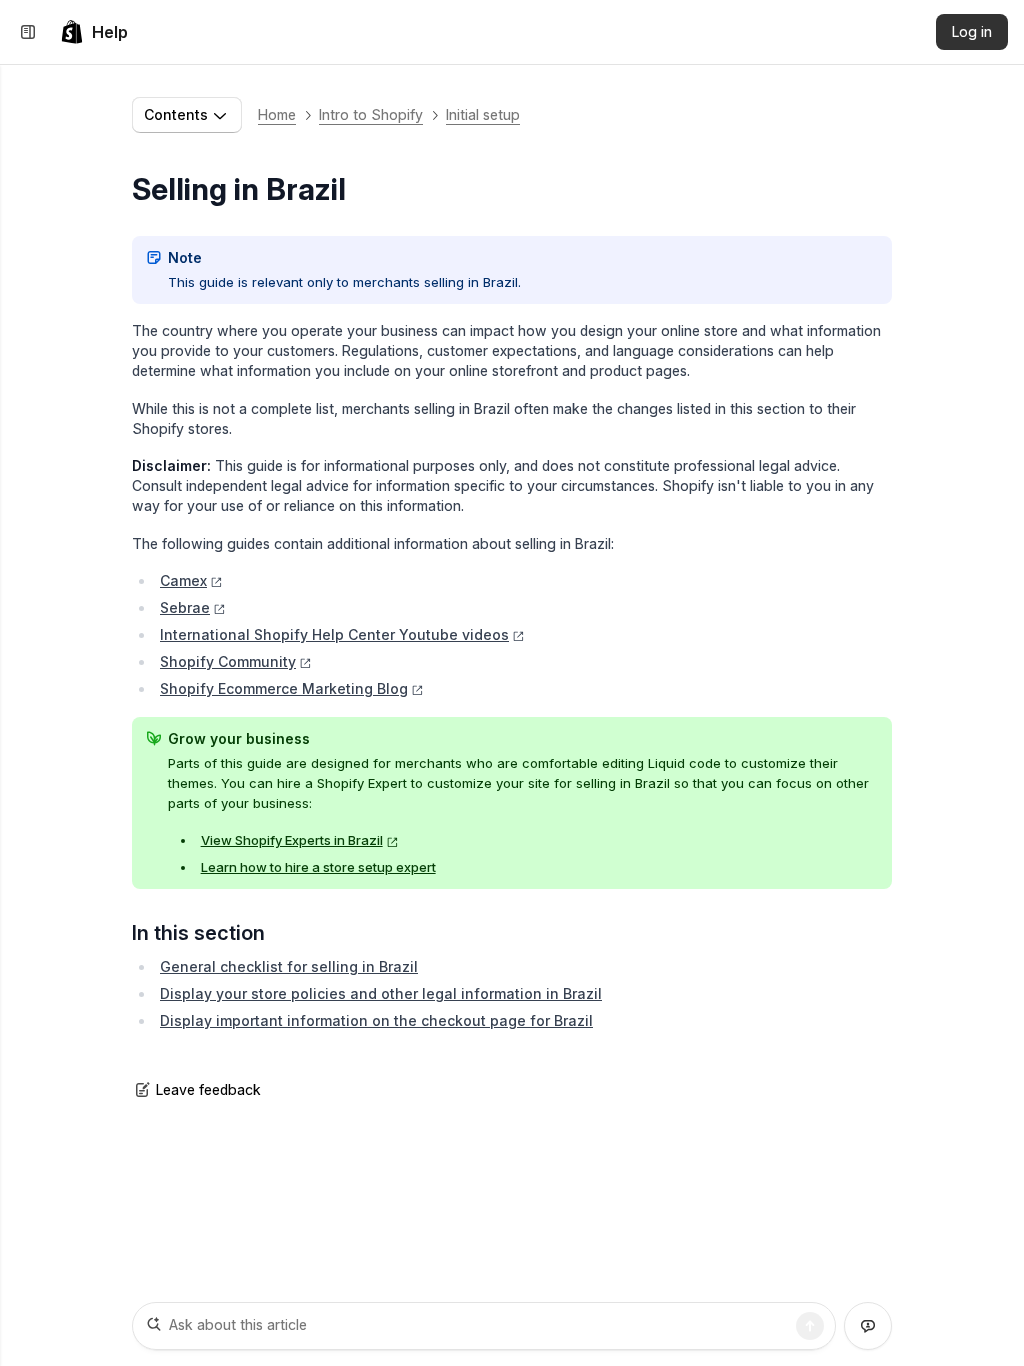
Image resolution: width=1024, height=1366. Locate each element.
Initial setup (483, 114)
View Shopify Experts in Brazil (292, 840)
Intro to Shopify (371, 114)
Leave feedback (208, 1089)
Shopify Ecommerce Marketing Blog (284, 688)
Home (277, 114)
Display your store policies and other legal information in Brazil (381, 993)
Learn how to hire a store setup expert (318, 867)
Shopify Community (228, 661)
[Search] (810, 1326)
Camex (183, 580)
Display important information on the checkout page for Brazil (376, 1020)
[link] (94, 32)
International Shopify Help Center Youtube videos (334, 634)
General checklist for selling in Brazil (289, 966)
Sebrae (185, 607)
